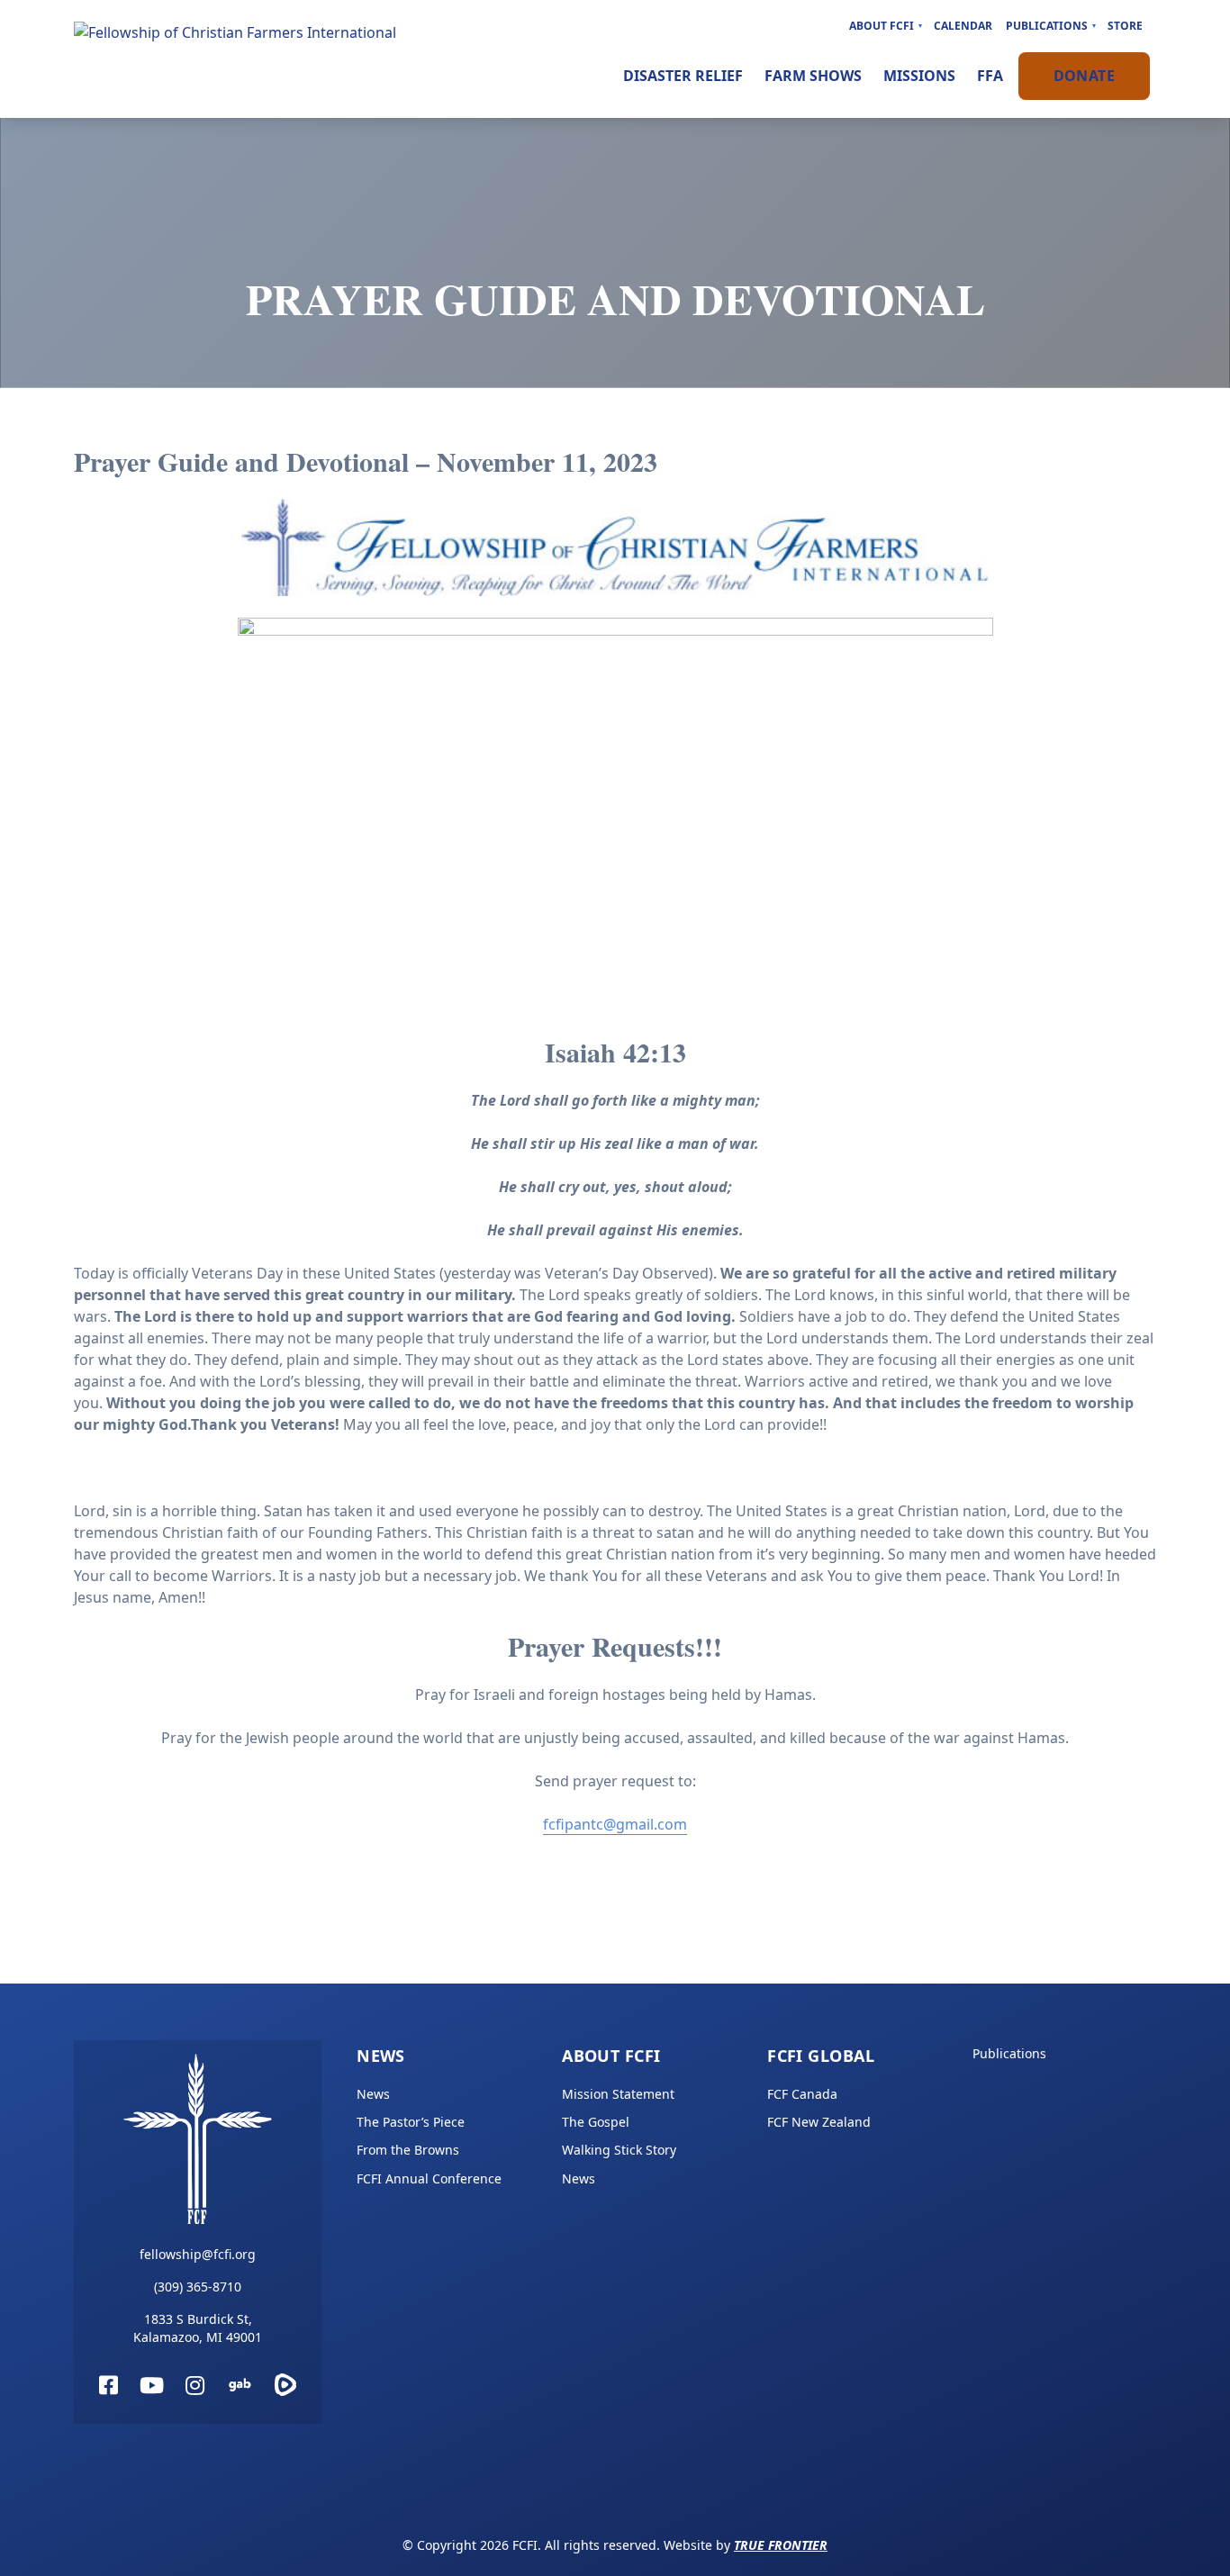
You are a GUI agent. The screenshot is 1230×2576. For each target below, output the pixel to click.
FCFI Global (821, 2056)
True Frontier (781, 2545)
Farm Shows (813, 76)
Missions (919, 76)
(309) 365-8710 (198, 2287)
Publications (1047, 26)
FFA (990, 76)
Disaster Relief (683, 76)
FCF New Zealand (819, 2122)
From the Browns (408, 2150)
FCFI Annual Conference (429, 2178)
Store (1125, 26)
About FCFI (882, 26)
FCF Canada (802, 2094)
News (381, 2056)
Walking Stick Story (619, 2150)
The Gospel (596, 2122)
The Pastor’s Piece (411, 2122)
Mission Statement (618, 2094)
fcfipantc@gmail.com (615, 1824)
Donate (1084, 76)
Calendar (963, 26)
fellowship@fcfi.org (198, 2254)
